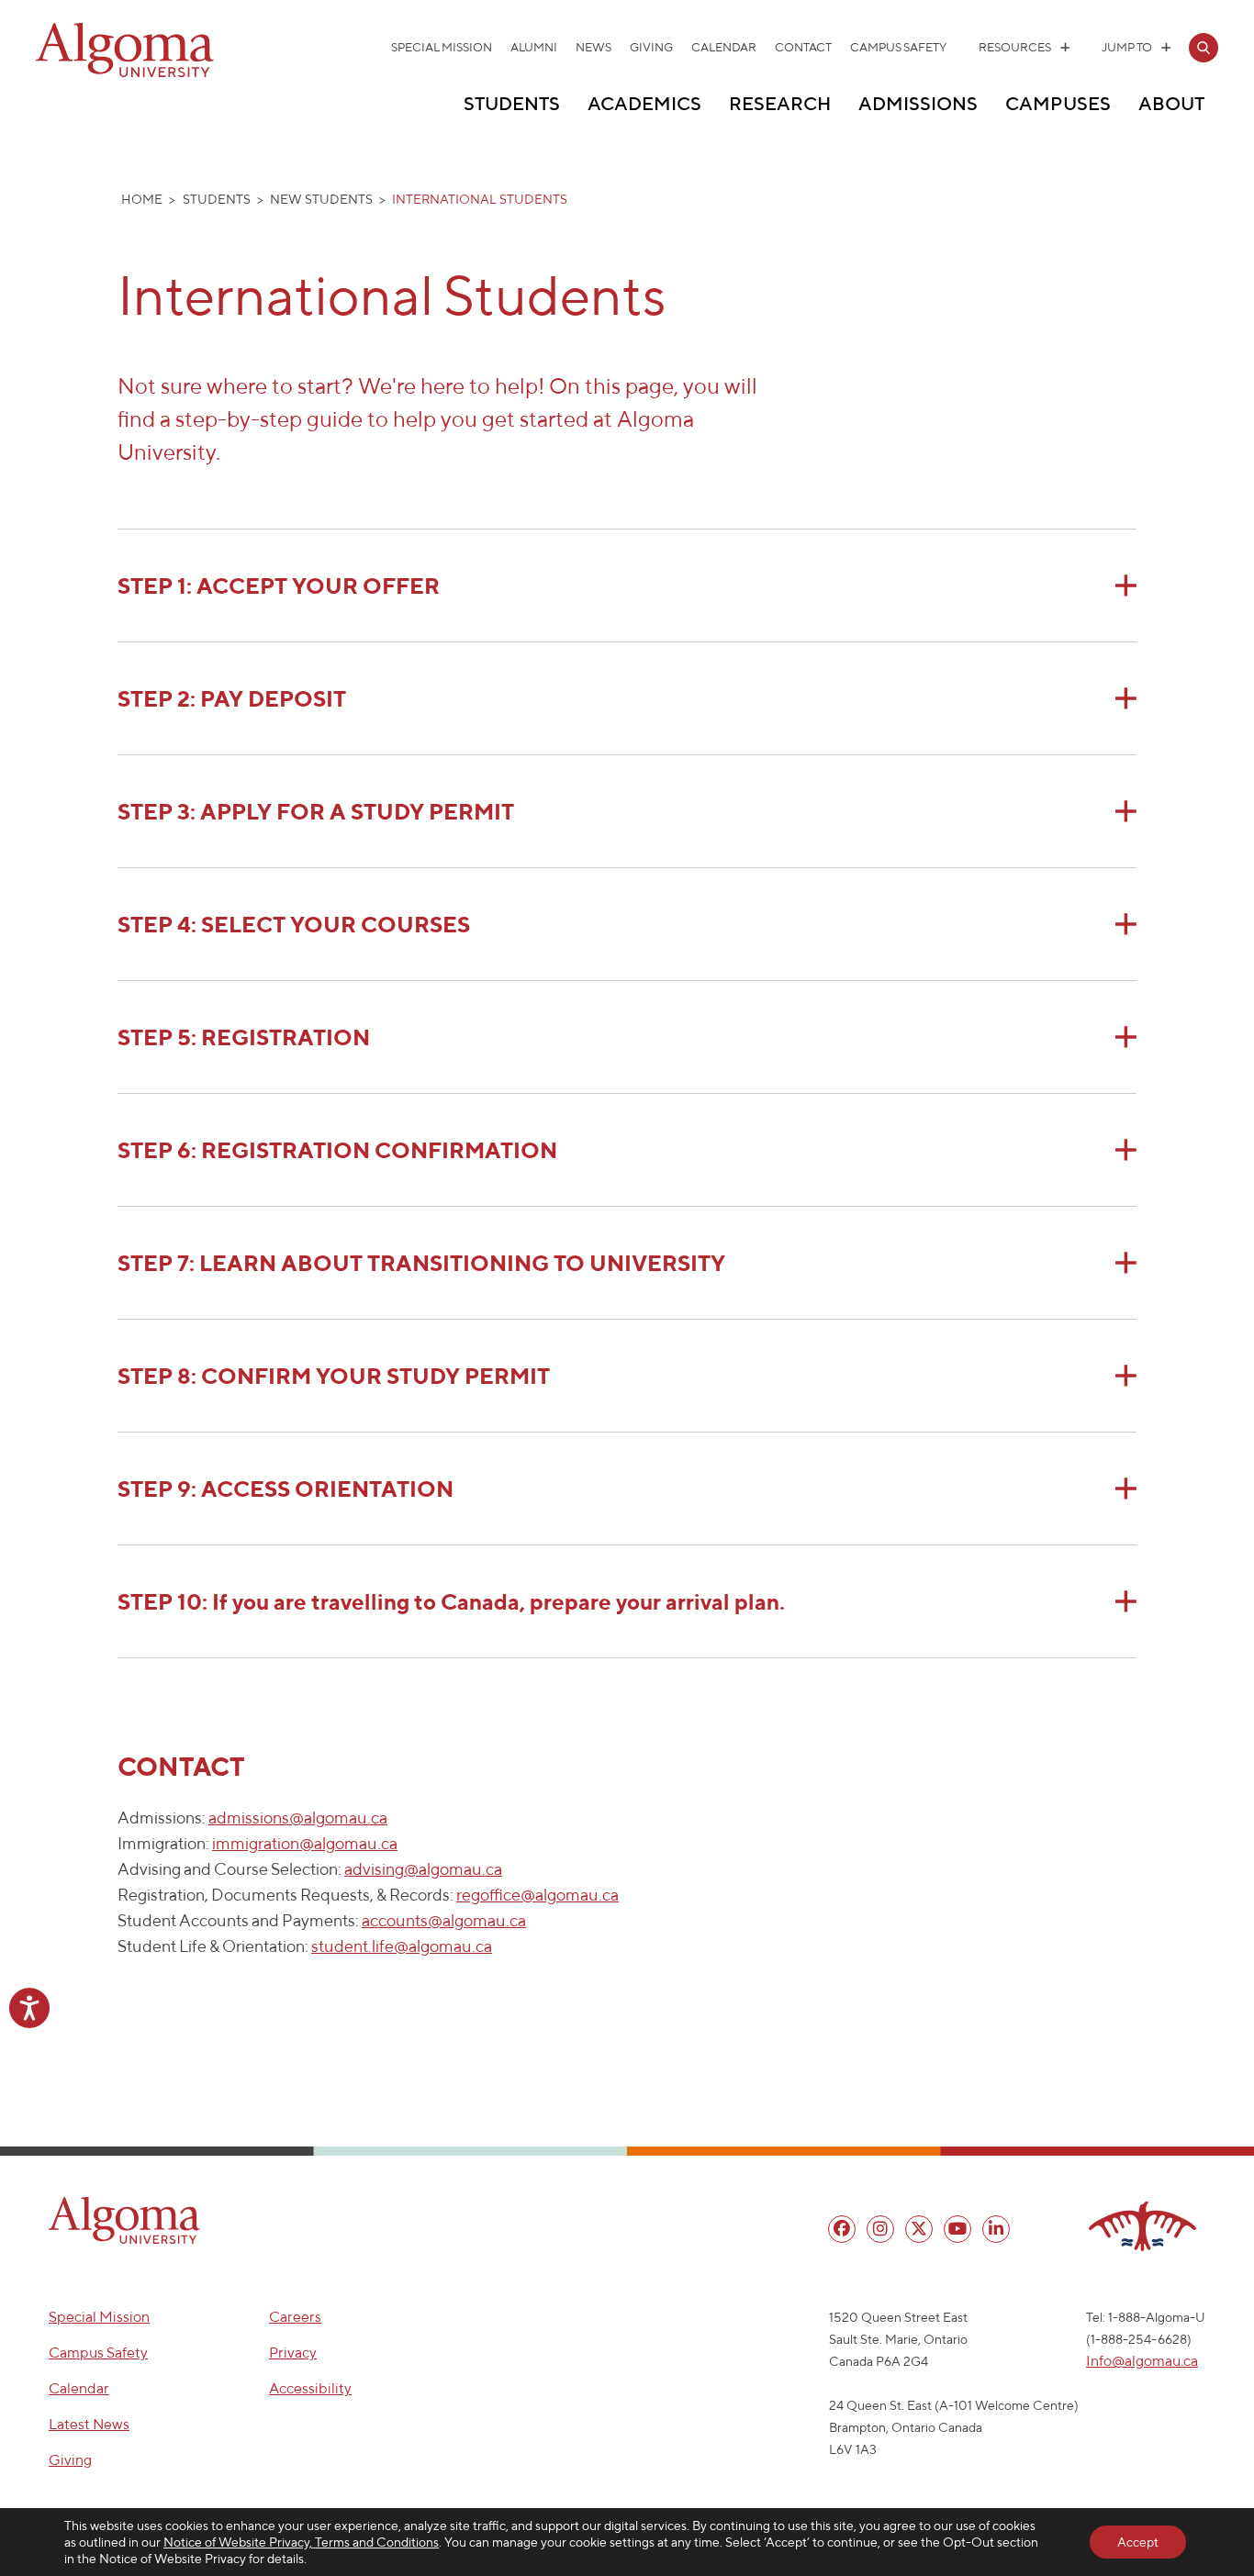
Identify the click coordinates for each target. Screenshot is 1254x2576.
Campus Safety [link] (898, 47)
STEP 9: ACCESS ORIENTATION (286, 1489)
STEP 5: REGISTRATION (244, 1037)
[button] (124, 2220)
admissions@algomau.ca (298, 1818)
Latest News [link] (89, 2424)
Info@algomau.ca (1142, 2361)
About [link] (1171, 103)
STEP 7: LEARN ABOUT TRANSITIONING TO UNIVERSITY (421, 1263)
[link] (1204, 48)
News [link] (593, 47)
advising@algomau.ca (423, 1869)
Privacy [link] (293, 2353)
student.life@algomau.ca (402, 1946)
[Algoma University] (125, 73)
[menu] (842, 2229)
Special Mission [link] (442, 47)
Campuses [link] (1058, 103)
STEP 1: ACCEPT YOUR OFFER (279, 585)
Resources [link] (1015, 47)
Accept (1138, 2542)
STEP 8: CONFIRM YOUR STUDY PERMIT (336, 1376)
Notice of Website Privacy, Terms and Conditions (301, 2542)
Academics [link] (644, 103)
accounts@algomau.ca (444, 1920)
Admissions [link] (918, 103)
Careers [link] (295, 2317)
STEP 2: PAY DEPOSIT (232, 698)
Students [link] (512, 103)
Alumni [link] (534, 47)
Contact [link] (803, 47)
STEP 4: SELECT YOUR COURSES (294, 924)
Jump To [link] (1127, 47)
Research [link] (780, 103)
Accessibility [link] (310, 2388)
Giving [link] (651, 47)
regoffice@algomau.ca (537, 1895)
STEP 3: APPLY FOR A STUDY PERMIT (318, 811)
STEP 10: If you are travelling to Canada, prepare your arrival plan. (451, 1601)
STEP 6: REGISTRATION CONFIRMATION (337, 1150)
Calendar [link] (724, 47)
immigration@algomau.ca (305, 1843)
